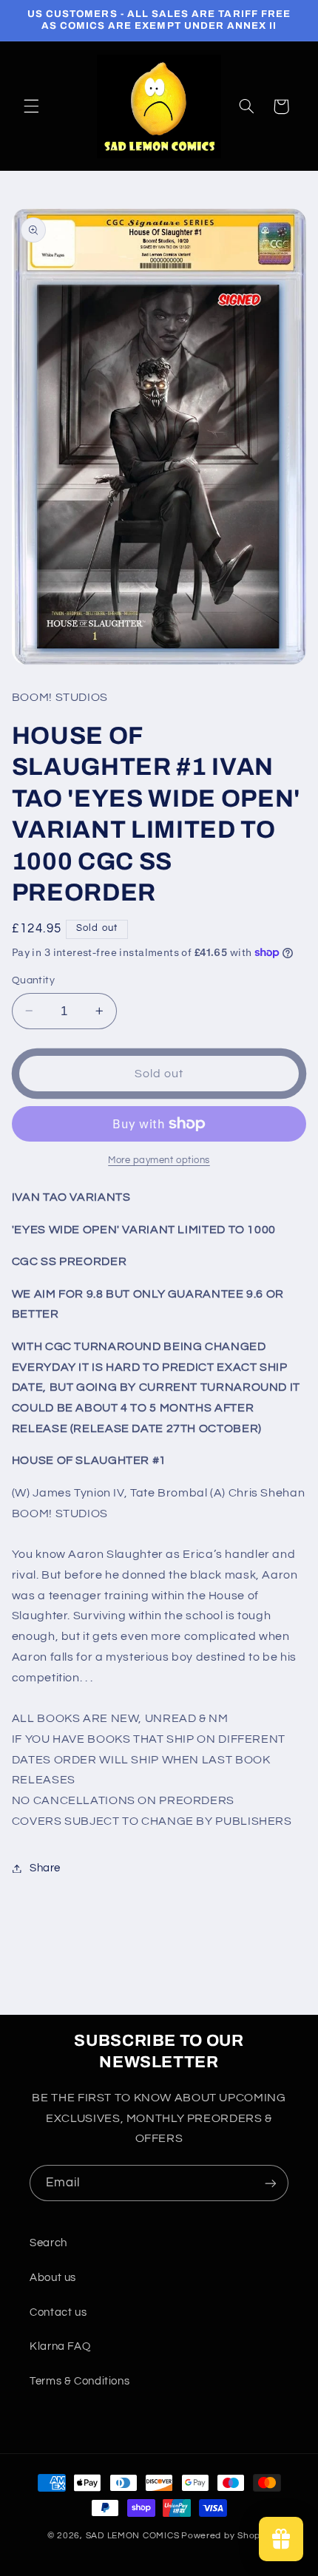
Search (48, 2243)
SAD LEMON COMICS (133, 2536)
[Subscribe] (271, 2183)
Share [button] (45, 1868)
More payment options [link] (159, 1160)
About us (53, 2278)
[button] (31, 106)
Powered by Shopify (226, 2536)
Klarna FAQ (60, 2346)
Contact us (58, 2312)
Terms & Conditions (79, 2381)
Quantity (33, 980)
